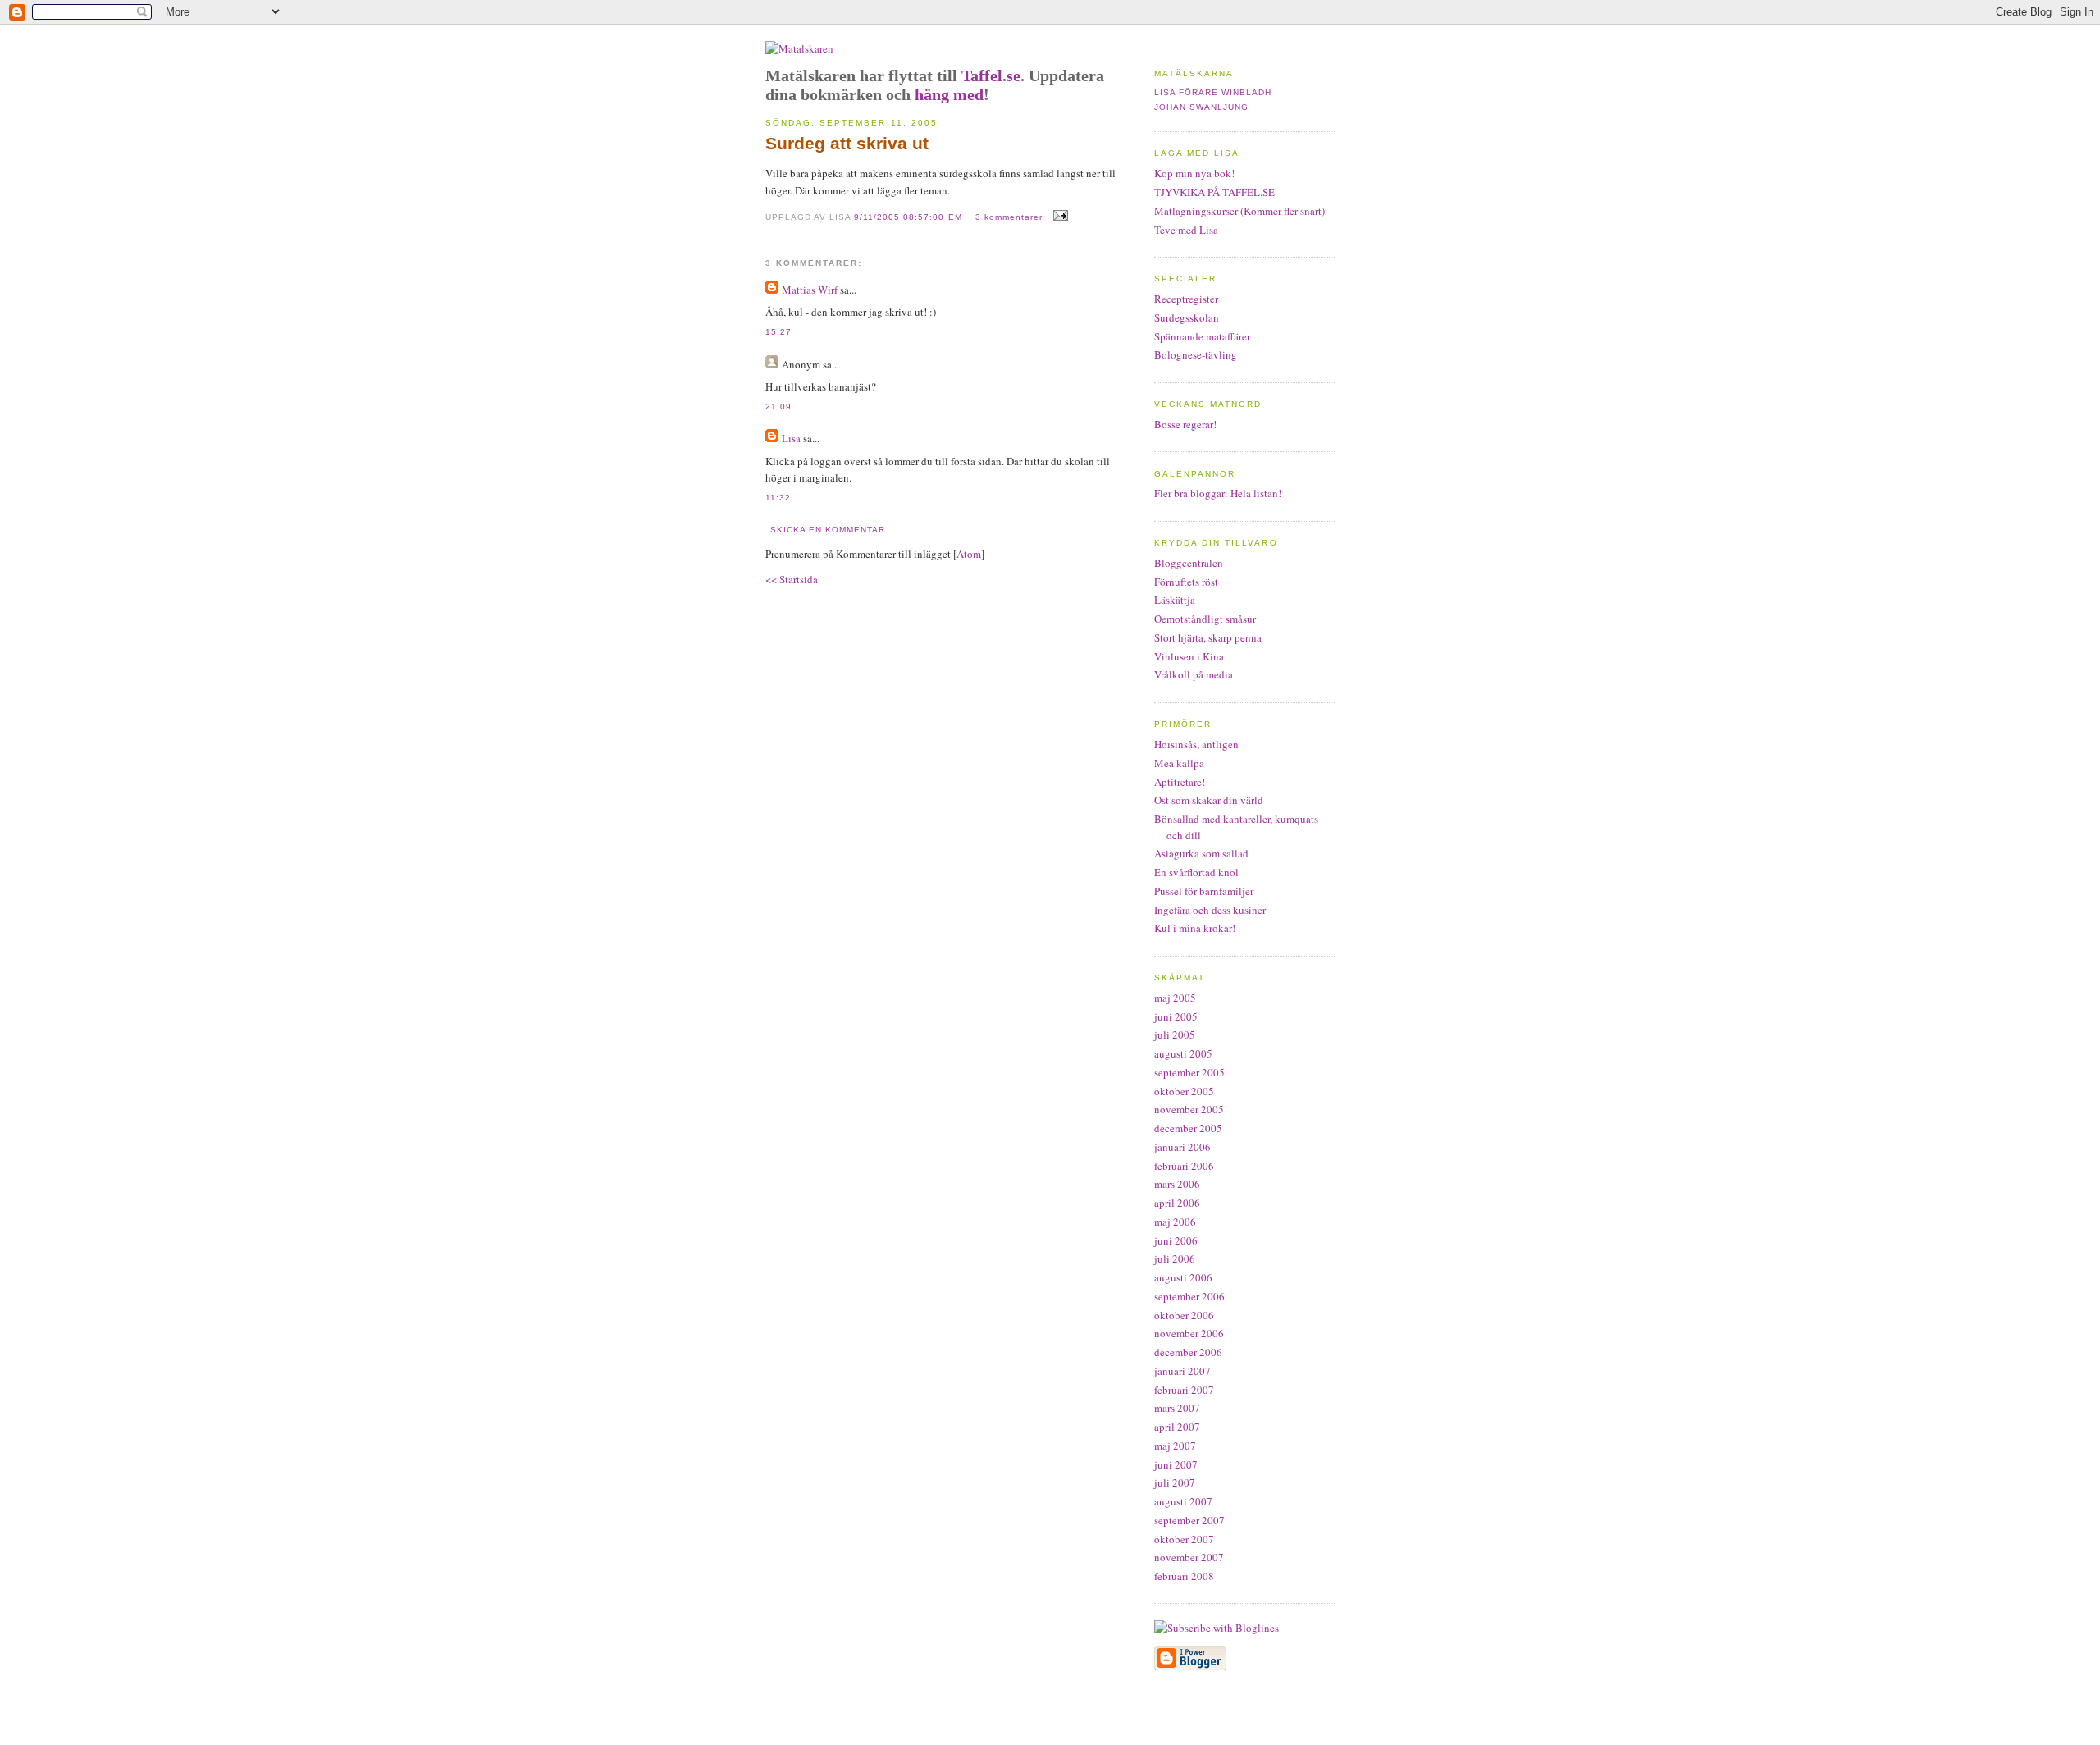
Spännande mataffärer (1202, 336)
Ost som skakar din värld (1209, 800)
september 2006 (1189, 1296)
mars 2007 (1177, 1408)
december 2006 (1188, 1352)
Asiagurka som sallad (1201, 853)
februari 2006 (1184, 1166)
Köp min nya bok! (1194, 173)
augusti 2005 (1183, 1053)
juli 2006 (1175, 1259)
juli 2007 (1175, 1482)
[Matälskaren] (799, 48)
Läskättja (1175, 600)
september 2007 (1189, 1520)
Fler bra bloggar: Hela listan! (1218, 493)
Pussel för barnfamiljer (1204, 891)
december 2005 (1188, 1128)
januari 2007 (1182, 1371)
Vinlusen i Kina (1189, 656)
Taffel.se (991, 75)
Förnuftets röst (1186, 582)
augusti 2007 (1183, 1501)
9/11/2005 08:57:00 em (909, 217)
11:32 (778, 498)
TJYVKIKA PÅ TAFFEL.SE (1214, 192)
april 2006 (1177, 1203)
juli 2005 (1175, 1035)
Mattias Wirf (810, 290)
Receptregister (1186, 299)
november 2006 (1189, 1333)
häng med (949, 94)
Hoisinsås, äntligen (1196, 744)
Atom (969, 554)
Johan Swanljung (1201, 107)
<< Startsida (792, 579)
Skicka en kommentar (828, 530)
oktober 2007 (1184, 1539)
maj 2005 (1175, 998)
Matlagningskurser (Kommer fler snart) (1239, 211)
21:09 (778, 407)
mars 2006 (1177, 1184)
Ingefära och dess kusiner (1210, 910)
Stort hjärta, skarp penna (1208, 637)
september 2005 (1189, 1072)
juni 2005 (1176, 1016)
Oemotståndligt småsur (1205, 619)
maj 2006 (1175, 1222)
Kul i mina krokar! (1195, 928)
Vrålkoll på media (1194, 674)
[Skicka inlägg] (1059, 216)
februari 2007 (1184, 1390)
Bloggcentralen (1189, 563)
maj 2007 (1175, 1446)
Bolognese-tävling (1196, 354)
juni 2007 (1176, 1464)
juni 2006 (1176, 1240)
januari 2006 (1182, 1147)
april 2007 (1177, 1427)
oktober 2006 (1184, 1315)
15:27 (778, 332)
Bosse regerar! (1185, 424)
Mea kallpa (1179, 763)
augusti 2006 (1183, 1277)
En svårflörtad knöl (1196, 872)
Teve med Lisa (1186, 230)
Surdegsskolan (1187, 317)
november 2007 (1189, 1557)
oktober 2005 (1184, 1091)
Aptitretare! (1180, 782)
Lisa (791, 438)
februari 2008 (1184, 1576)
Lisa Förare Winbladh (1213, 92)
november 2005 (1189, 1109)
